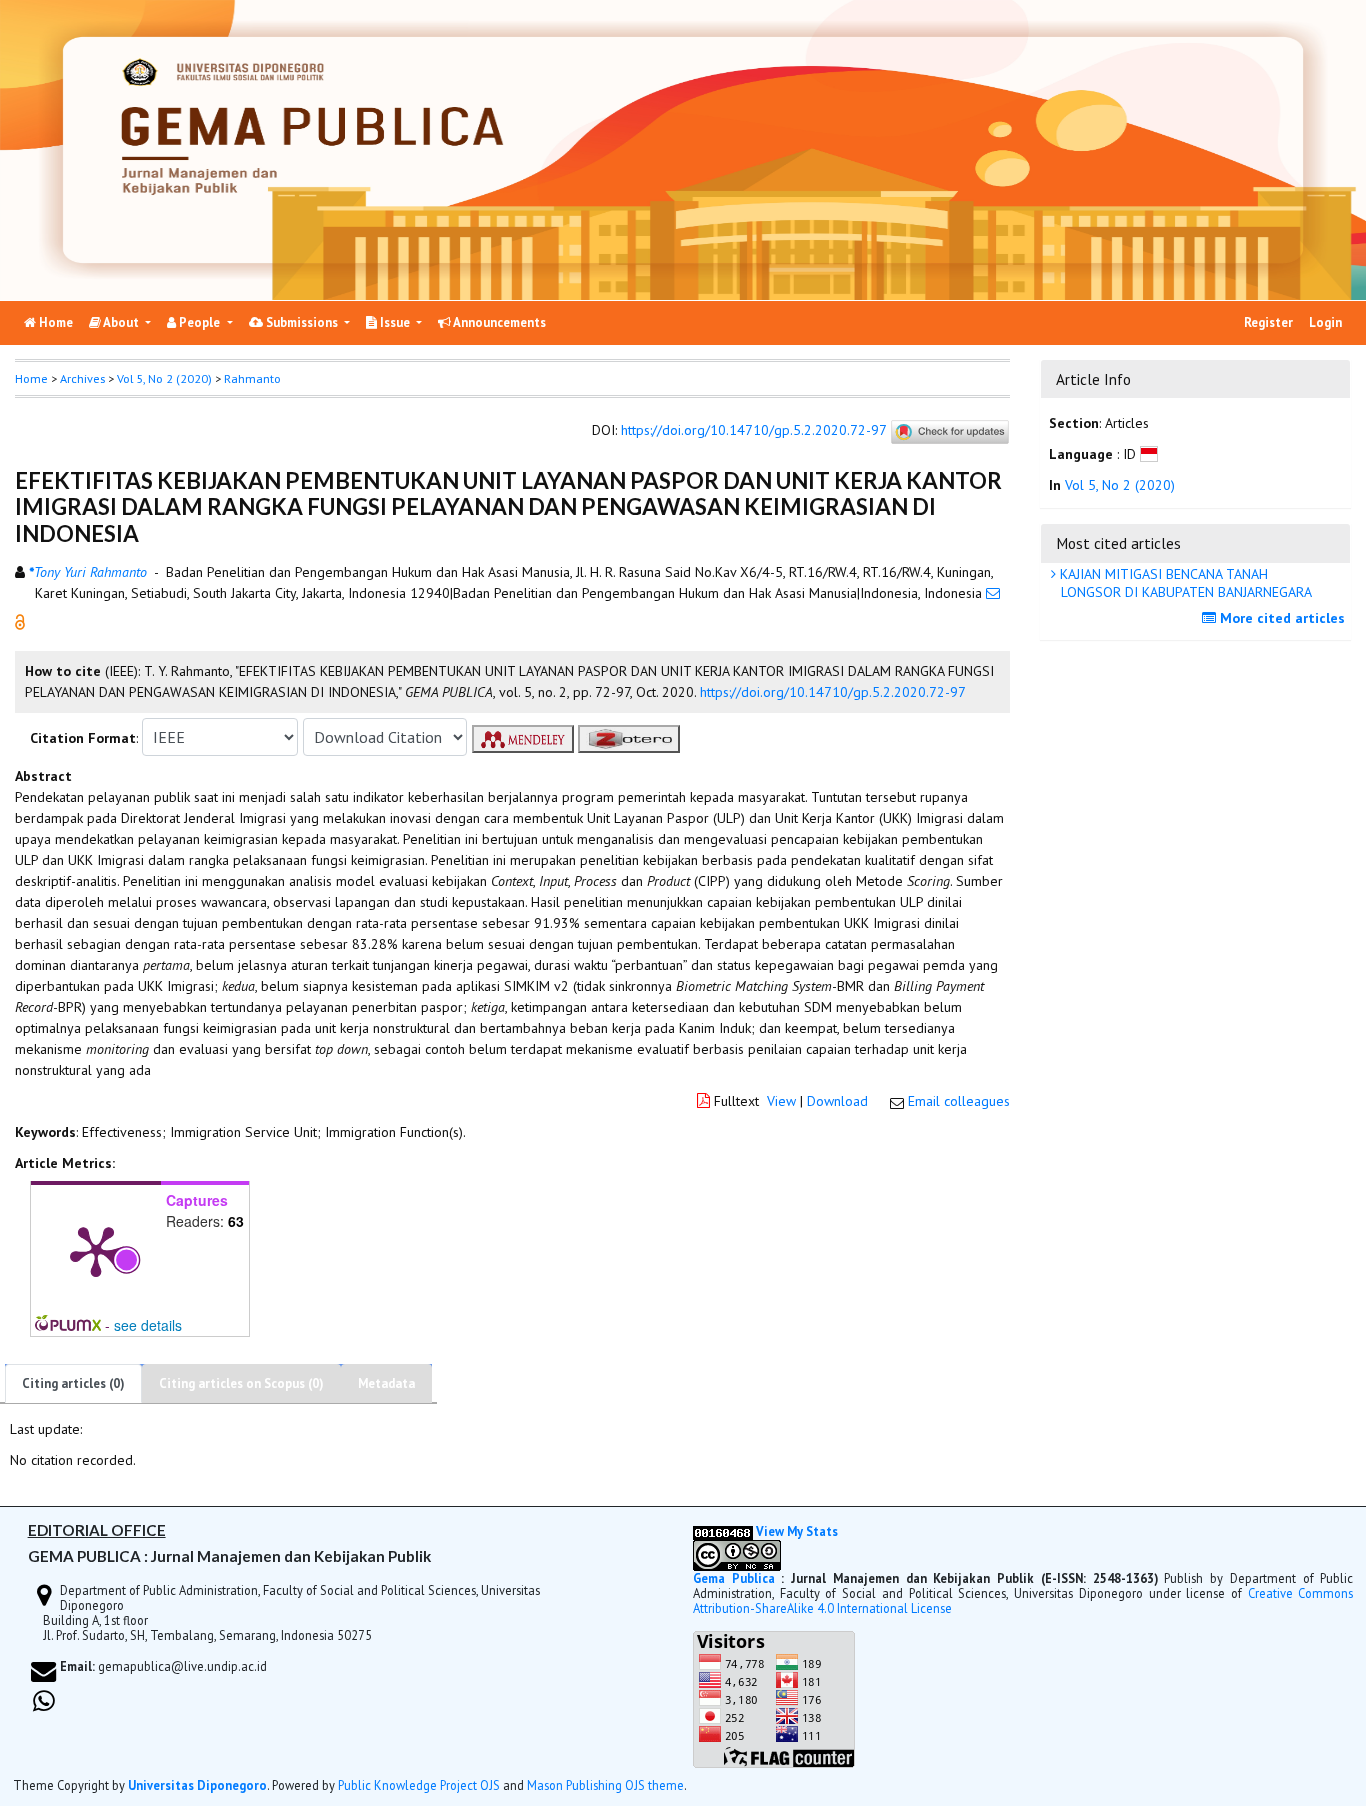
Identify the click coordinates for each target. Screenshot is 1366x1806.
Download (837, 1101)
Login (1325, 322)
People (199, 322)
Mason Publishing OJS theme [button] (605, 1785)
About (121, 322)
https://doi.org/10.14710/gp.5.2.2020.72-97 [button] (833, 692)
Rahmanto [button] (252, 378)
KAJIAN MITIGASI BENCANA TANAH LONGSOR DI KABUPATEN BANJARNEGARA (1184, 583)
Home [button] (31, 378)
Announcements (498, 322)
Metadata (386, 1383)
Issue (395, 322)
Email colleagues (959, 1101)
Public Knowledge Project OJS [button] (419, 1785)
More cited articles (1280, 618)
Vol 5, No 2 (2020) (164, 378)
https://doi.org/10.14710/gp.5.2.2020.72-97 (753, 431)
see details (148, 1325)
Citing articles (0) (73, 1383)
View (781, 1101)
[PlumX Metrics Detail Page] (96, 1250)
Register (1268, 322)
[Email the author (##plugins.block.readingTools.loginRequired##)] (993, 593)
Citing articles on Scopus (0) (241, 1383)
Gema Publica (734, 1578)
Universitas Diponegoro (197, 1785)
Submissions (302, 322)
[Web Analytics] (723, 1531)
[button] (20, 621)
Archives (82, 378)
